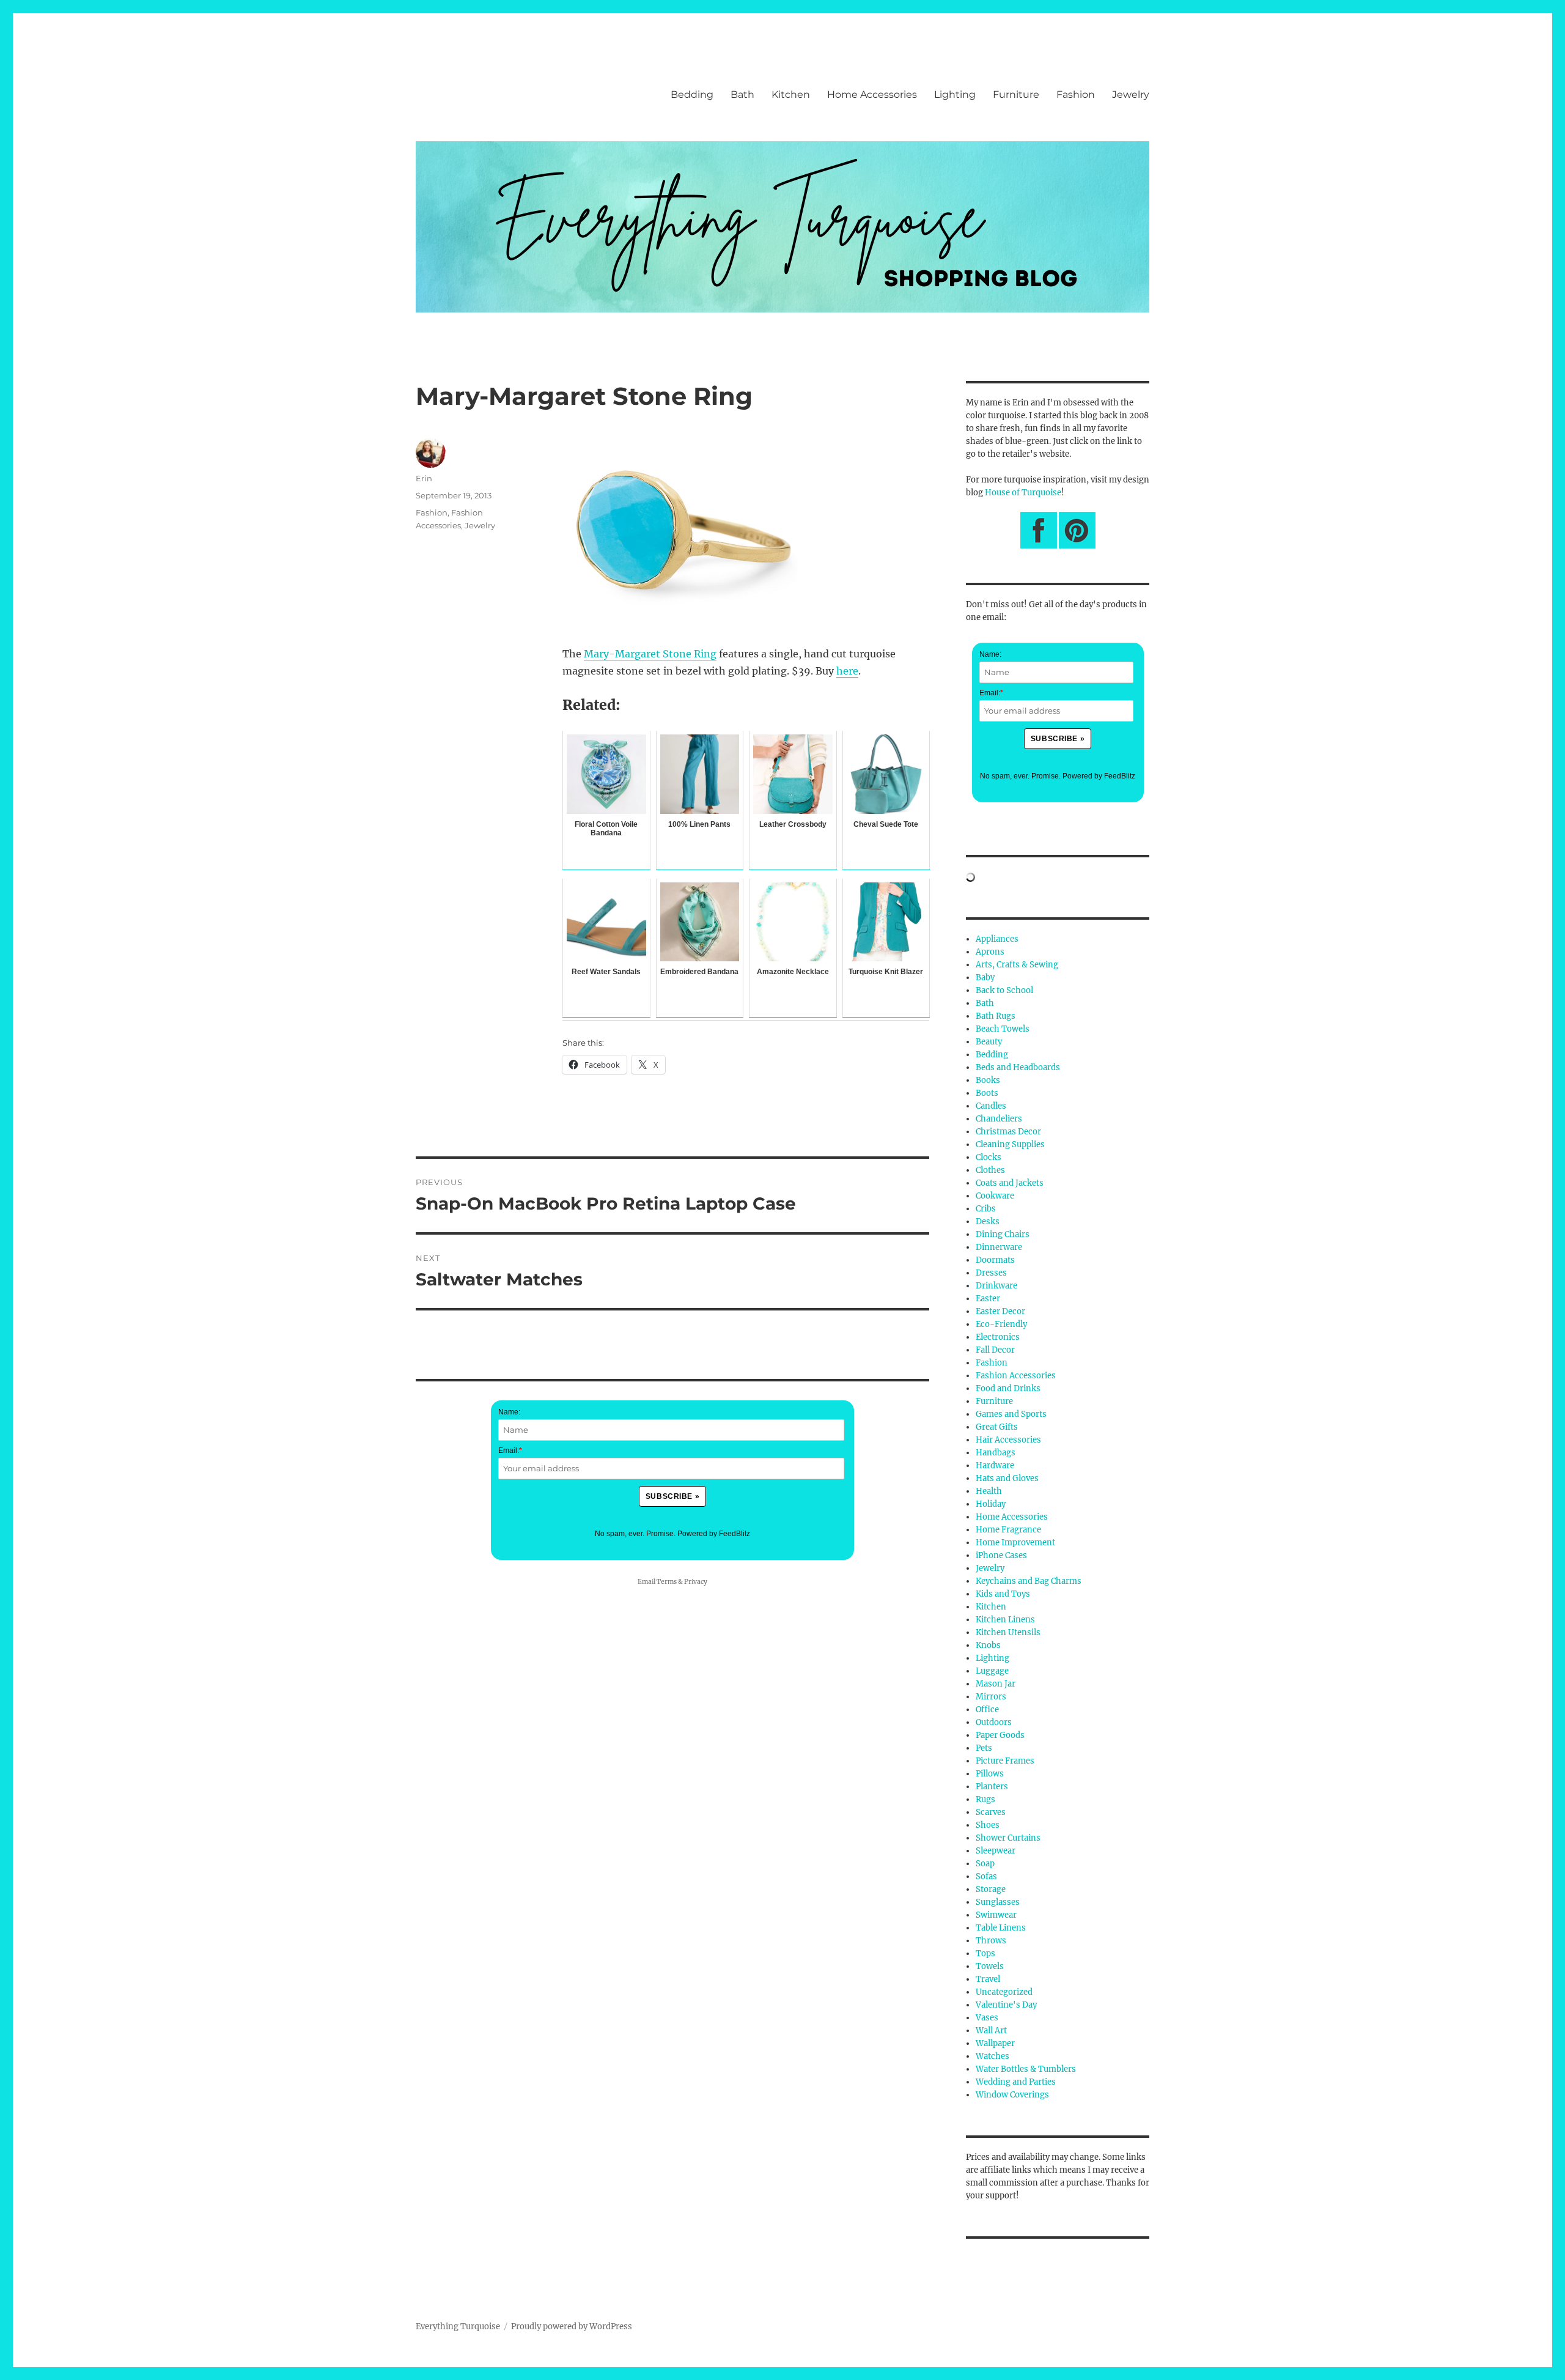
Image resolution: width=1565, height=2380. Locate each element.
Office (987, 1709)
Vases (987, 2018)
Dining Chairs (1003, 1234)
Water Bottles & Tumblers (1026, 2069)
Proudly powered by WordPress (572, 2326)
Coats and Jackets (1010, 1183)
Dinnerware (999, 1247)
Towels (990, 1966)
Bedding (692, 94)
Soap (985, 1864)
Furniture (1016, 94)
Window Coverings (1012, 2095)
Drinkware (996, 1286)
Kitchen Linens (1005, 1620)
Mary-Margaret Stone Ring (650, 654)
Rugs (985, 1799)
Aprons (990, 952)
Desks (988, 1221)
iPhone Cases (1001, 1555)
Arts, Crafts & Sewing (1017, 965)
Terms (667, 1582)
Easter (988, 1299)
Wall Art (991, 2031)
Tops (985, 1953)
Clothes (990, 1170)
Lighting (955, 94)
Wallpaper (995, 2043)
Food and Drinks (1008, 1388)
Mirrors (991, 1697)
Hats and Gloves (1007, 1478)
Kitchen (791, 94)
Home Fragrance (1008, 1530)
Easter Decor (1000, 1311)
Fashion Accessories (1016, 1376)
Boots (987, 1093)
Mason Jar (996, 1684)
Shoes (988, 1825)
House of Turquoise (1023, 493)
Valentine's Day (1006, 2005)
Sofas (986, 1876)
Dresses (991, 1273)
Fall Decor (995, 1350)
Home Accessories (872, 94)
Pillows (990, 1774)
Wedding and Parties (1016, 2082)
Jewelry (1131, 94)
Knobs (988, 1645)
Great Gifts (997, 1427)
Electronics (998, 1337)
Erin (424, 478)
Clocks (989, 1157)
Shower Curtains (1008, 1838)
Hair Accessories (1008, 1440)
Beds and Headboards (1018, 1067)
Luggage (992, 1671)
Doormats (995, 1260)
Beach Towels (1003, 1029)
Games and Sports (1011, 1414)
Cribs (986, 1209)
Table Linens (1001, 1928)
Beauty (989, 1042)
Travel (988, 1979)
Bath (742, 94)
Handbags (996, 1453)
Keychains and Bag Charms (1029, 1581)
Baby (985, 977)
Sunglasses (998, 1902)
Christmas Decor (1008, 1132)
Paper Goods (1000, 1735)
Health (989, 1491)
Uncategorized (1004, 1992)
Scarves (991, 1812)
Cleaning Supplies (1010, 1144)
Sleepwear (996, 1851)
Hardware (995, 1465)
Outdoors (994, 1722)
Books (988, 1080)
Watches (992, 2056)
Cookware (995, 1196)
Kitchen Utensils (1008, 1632)
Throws (991, 1941)
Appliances (997, 939)
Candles (991, 1106)
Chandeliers (999, 1119)
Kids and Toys (1003, 1594)
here (847, 671)
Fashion (1076, 94)
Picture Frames (1005, 1761)
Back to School (1004, 990)
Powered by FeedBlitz (714, 1534)
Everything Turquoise (458, 2326)
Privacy (696, 1582)
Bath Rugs (996, 1016)
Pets (984, 1748)
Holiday (991, 1504)
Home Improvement (1015, 1543)
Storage (991, 1889)
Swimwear (996, 1915)
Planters (992, 1787)
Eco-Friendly (1001, 1324)
